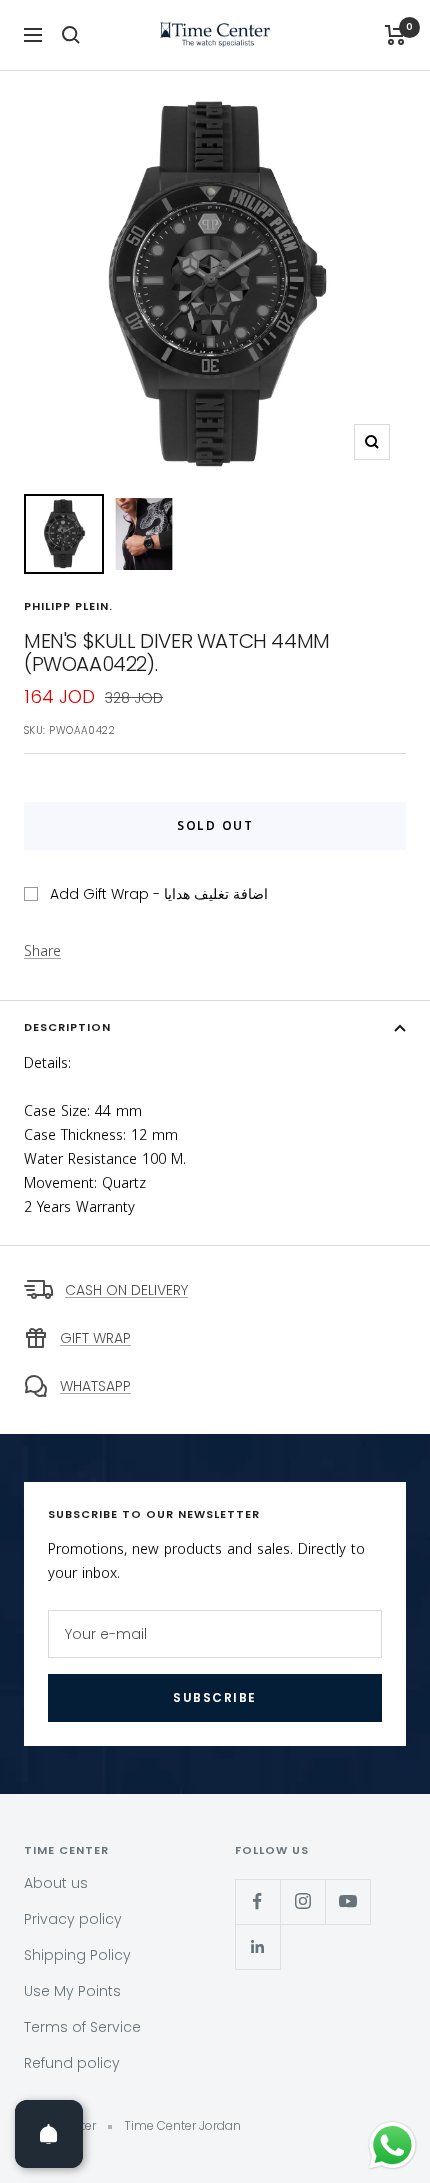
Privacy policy (73, 1919)
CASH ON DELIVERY (126, 1290)
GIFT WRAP (95, 1338)
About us (56, 1883)
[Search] (71, 35)
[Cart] (395, 35)
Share (42, 952)
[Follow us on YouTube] (347, 1901)
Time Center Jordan (182, 2125)
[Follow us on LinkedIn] (257, 1946)
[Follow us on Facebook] (257, 1901)
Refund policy (72, 2063)
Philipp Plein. (68, 606)
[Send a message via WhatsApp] (392, 2145)
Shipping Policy (77, 1955)
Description (67, 1027)
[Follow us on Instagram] (302, 1901)
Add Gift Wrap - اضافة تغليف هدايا (159, 894)
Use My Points (72, 1991)
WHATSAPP (95, 1386)
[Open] (49, 2134)
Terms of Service (82, 2027)
